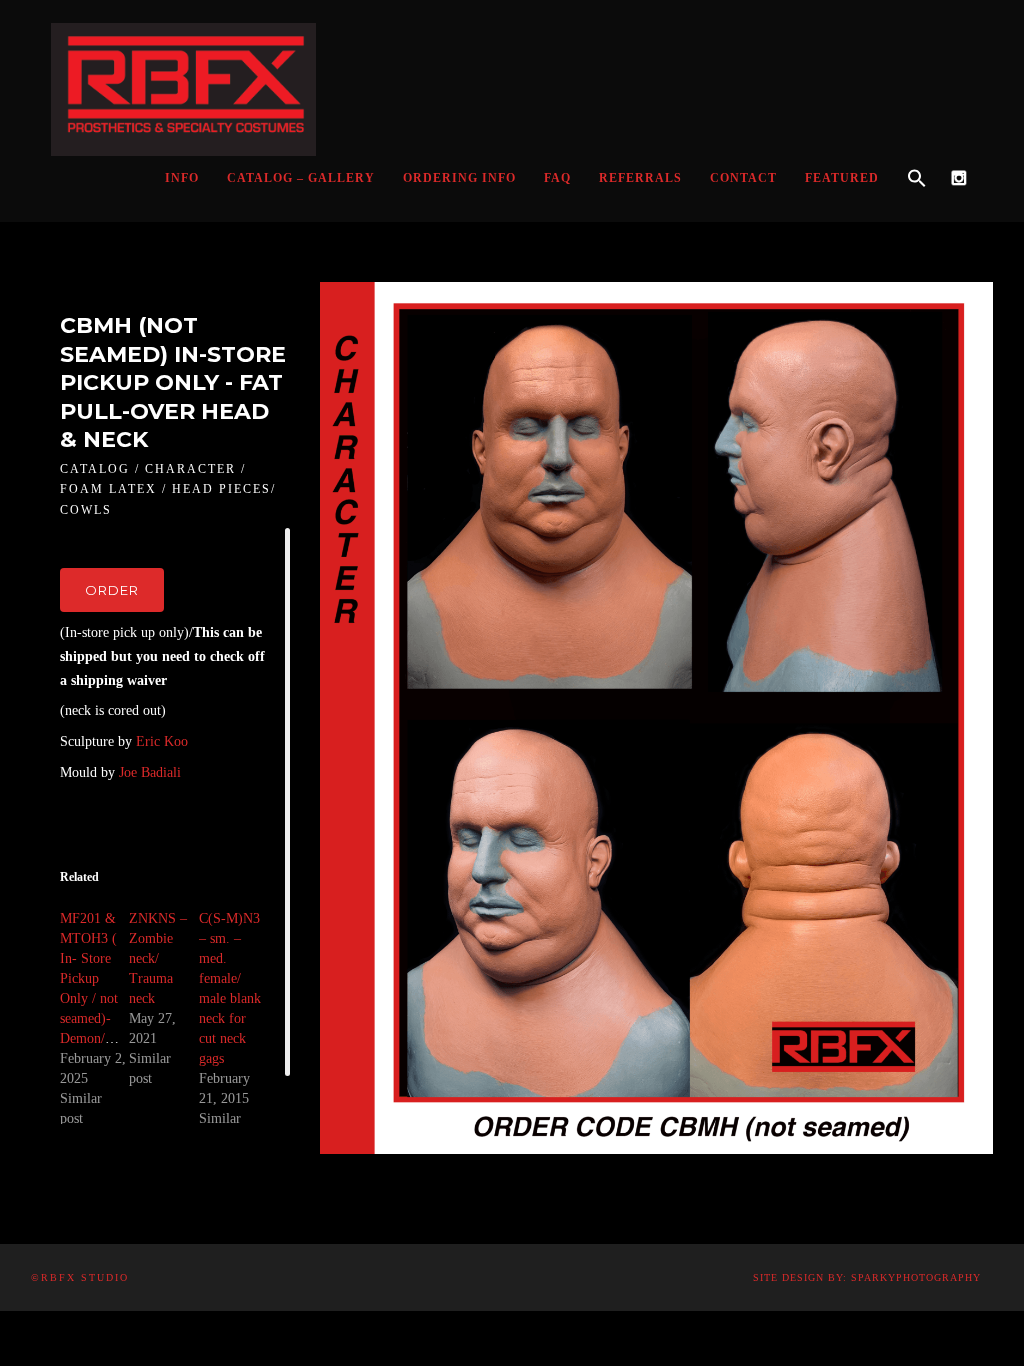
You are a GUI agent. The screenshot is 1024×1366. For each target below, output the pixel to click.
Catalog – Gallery (301, 178)
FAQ (557, 178)
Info (182, 178)
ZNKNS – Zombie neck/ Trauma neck (158, 958)
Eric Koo (162, 741)
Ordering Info (459, 178)
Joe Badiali (150, 772)
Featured (842, 178)
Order (112, 590)
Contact (743, 178)
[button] (917, 179)
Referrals (640, 178)
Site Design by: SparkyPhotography (867, 1277)
